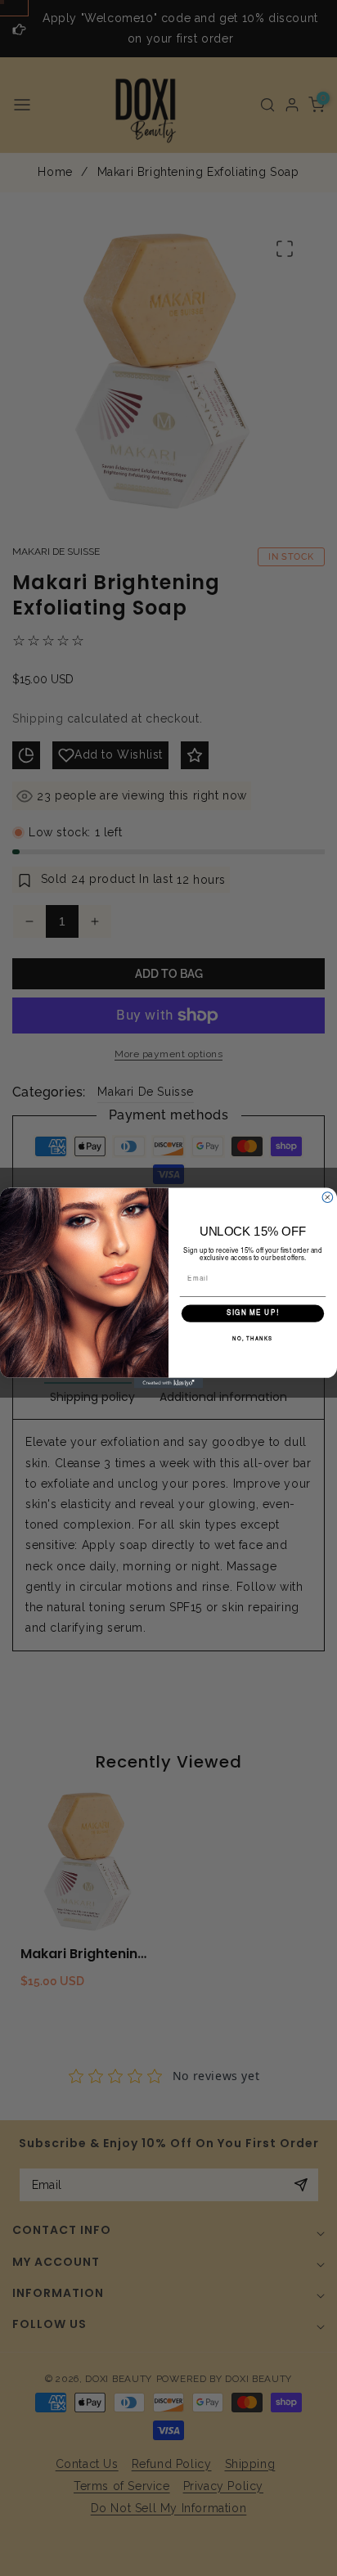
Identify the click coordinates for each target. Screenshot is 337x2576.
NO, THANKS (252, 1340)
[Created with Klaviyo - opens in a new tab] (169, 1383)
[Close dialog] (328, 1198)
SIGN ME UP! (252, 1313)
